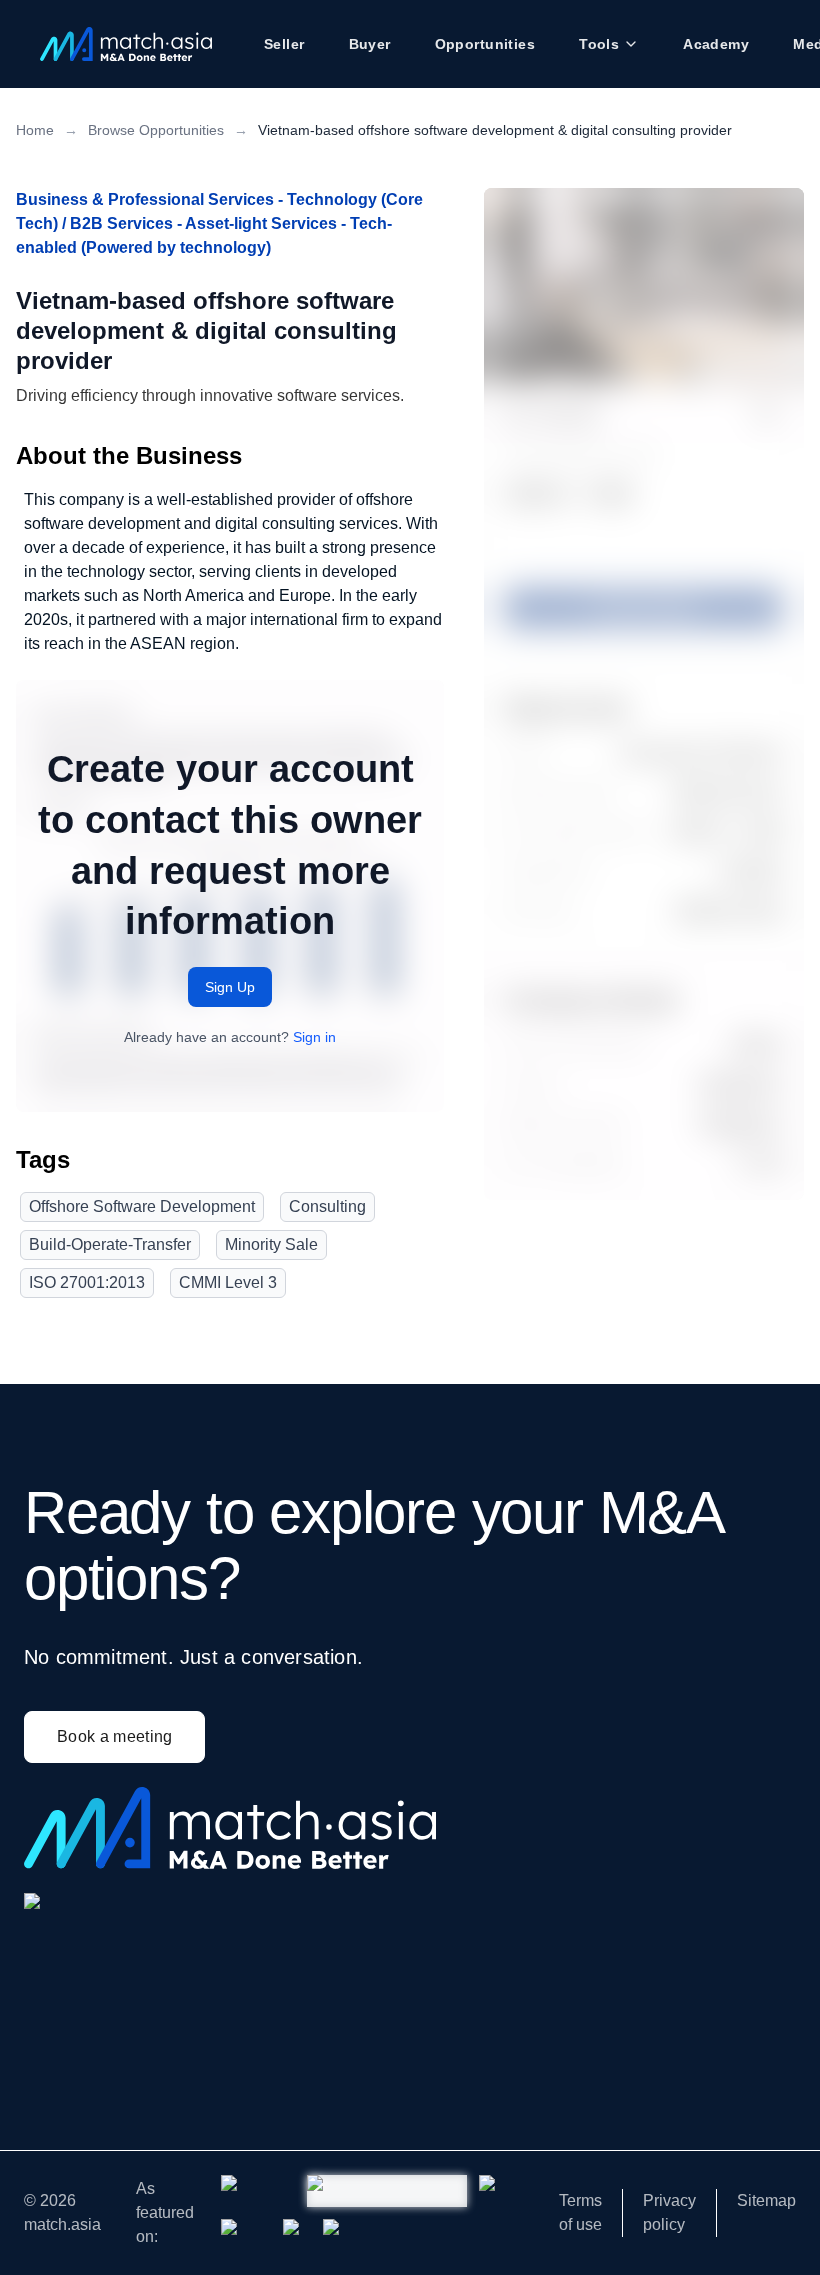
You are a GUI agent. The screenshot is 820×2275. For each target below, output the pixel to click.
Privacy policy (669, 2212)
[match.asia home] (126, 44)
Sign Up (230, 987)
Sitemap (766, 2200)
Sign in (314, 1037)
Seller (284, 44)
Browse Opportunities (156, 130)
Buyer (370, 44)
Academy (716, 44)
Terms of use (580, 2212)
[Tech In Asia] (496, 2191)
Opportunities (485, 44)
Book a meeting (114, 1736)
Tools (599, 44)
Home (35, 130)
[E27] (246, 2235)
